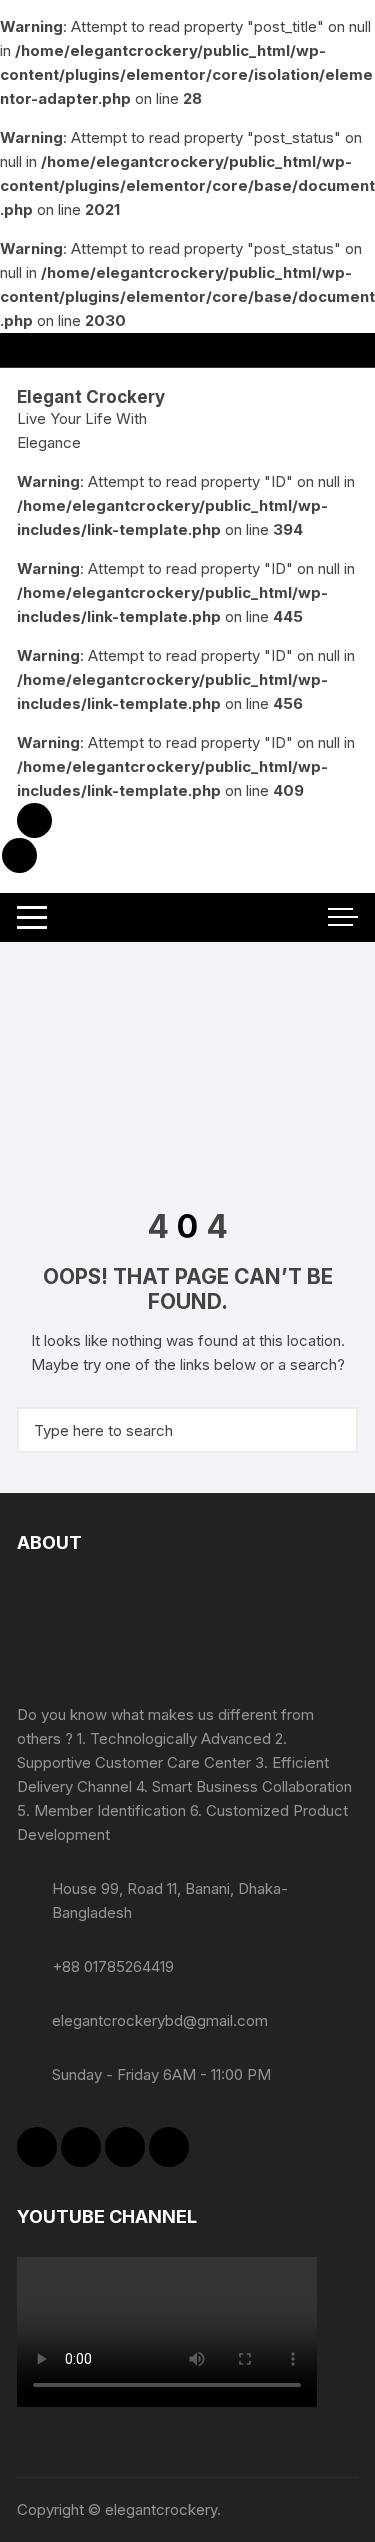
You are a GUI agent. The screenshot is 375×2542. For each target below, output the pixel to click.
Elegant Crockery (91, 397)
